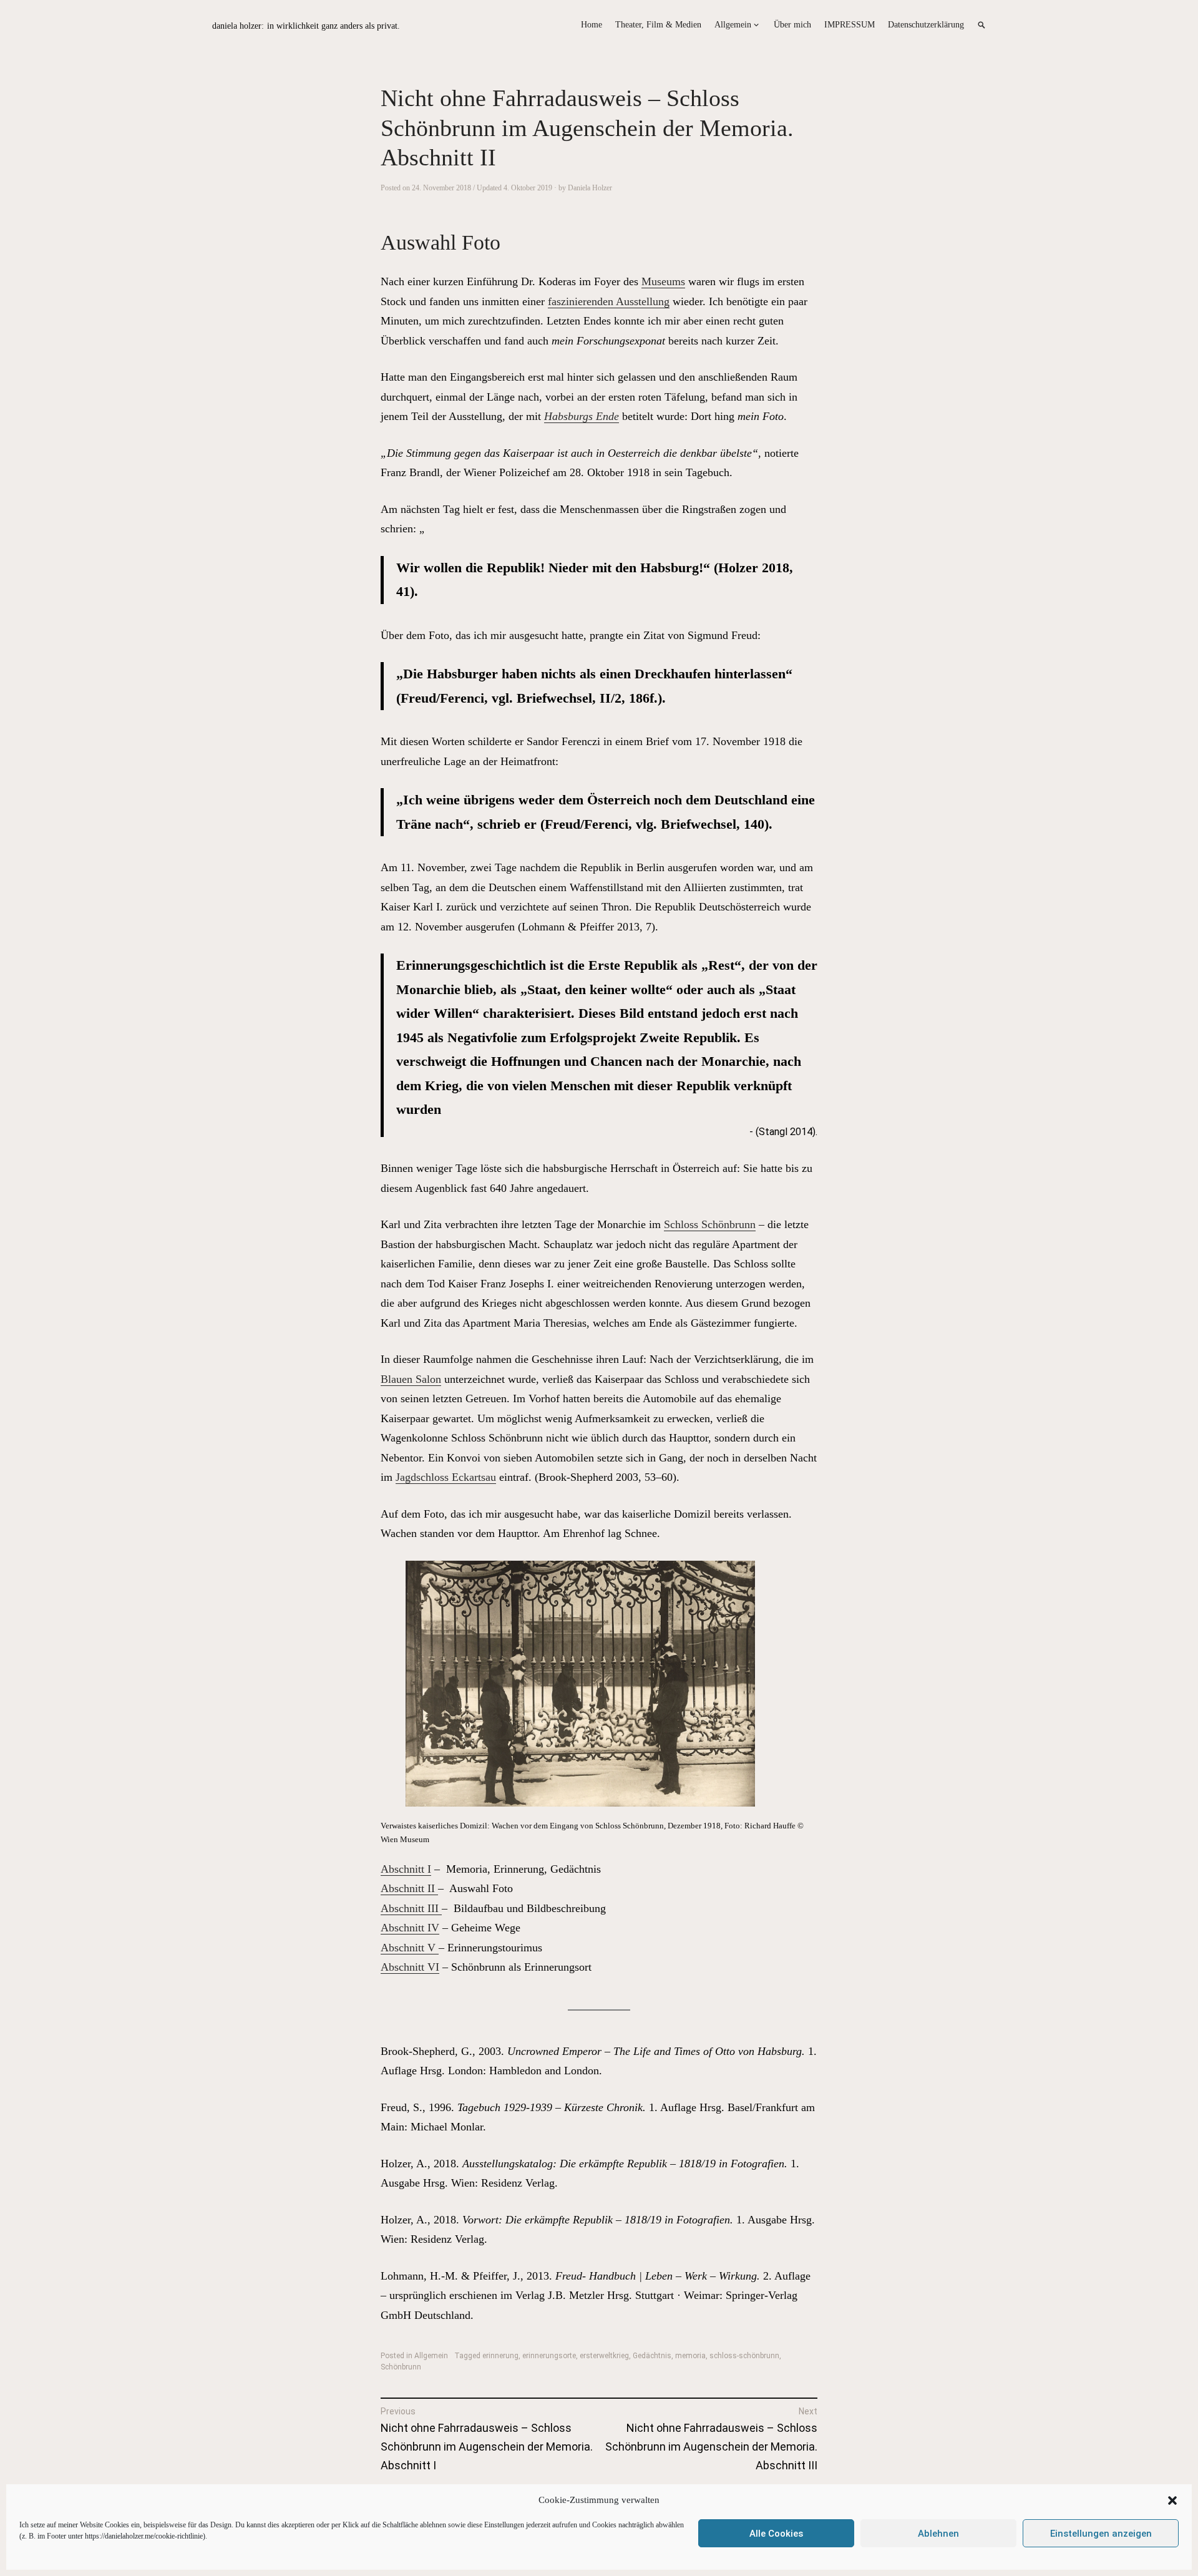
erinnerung (500, 2356)
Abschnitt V (410, 1948)
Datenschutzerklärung (926, 25)
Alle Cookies (776, 2534)
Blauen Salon (411, 1379)
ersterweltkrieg (604, 2356)
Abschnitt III (411, 1908)
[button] (1172, 2500)
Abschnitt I (406, 1869)
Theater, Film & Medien (658, 25)
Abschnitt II (409, 1888)
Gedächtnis (652, 2356)
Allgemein (733, 25)
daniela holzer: (238, 26)
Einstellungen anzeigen (1101, 2534)
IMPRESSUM (850, 25)
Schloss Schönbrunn (710, 1224)
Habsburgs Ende (582, 416)
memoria (690, 2356)
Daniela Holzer (590, 188)
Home (592, 25)
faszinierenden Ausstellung (609, 301)
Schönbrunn (401, 2367)
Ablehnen (938, 2534)
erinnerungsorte (549, 2356)
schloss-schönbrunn (744, 2356)
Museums (663, 281)
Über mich (792, 25)
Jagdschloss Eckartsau (446, 1477)
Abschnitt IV (410, 1928)
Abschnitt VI (410, 1967)
